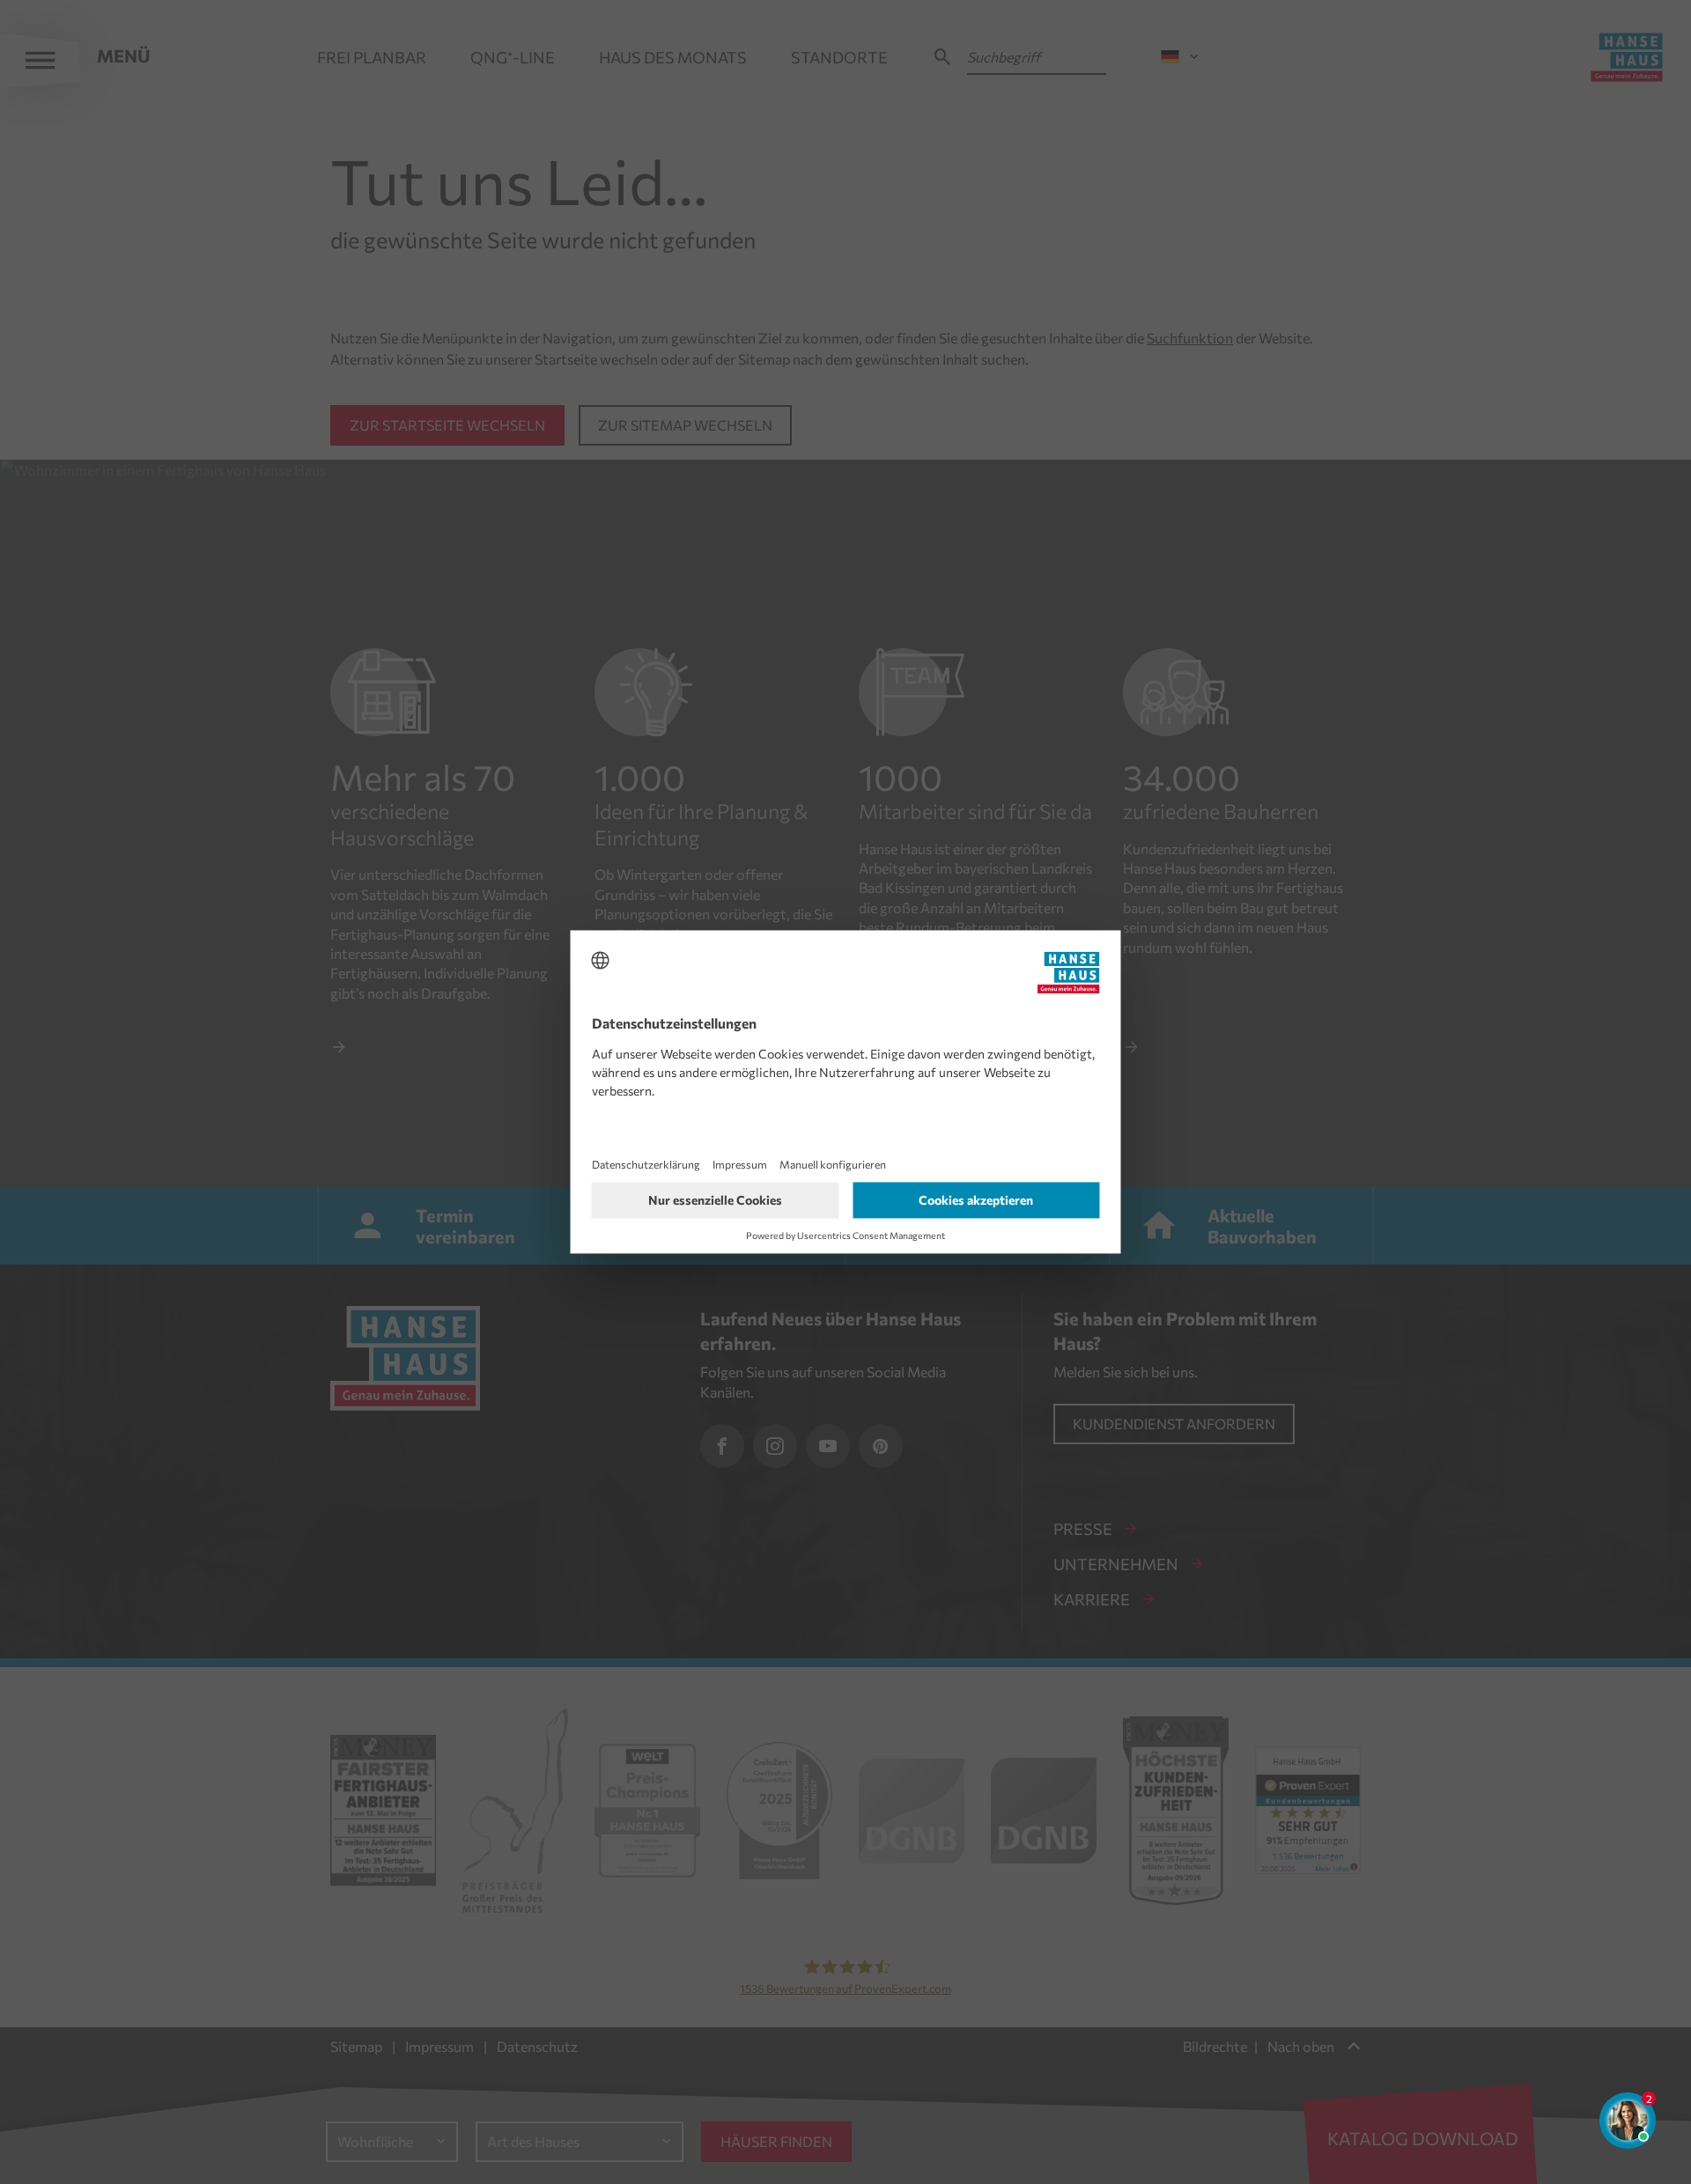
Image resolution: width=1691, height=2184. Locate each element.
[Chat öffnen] (1628, 2121)
